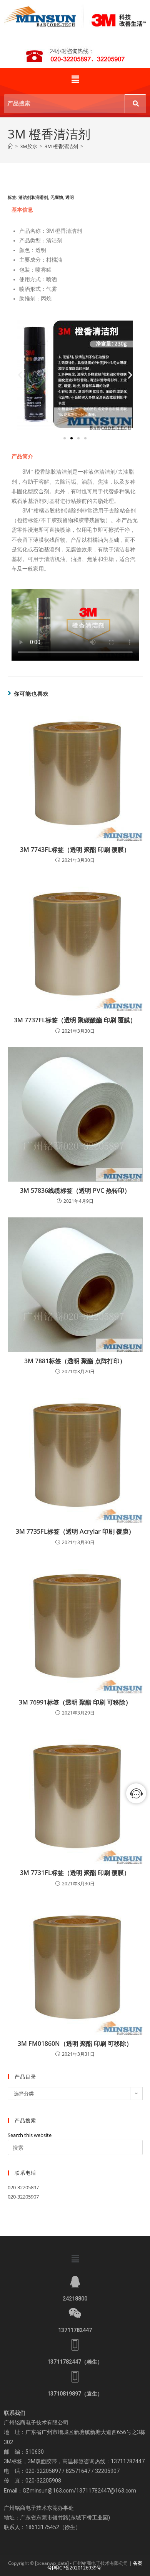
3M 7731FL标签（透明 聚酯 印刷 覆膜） (75, 1873)
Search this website (30, 2135)
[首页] (10, 146)
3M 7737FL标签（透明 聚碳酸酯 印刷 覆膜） (75, 1020)
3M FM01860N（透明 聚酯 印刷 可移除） (75, 2043)
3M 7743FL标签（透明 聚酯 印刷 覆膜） (75, 850)
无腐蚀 (57, 197)
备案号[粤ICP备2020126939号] (95, 2565)
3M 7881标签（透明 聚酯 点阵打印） (75, 1361)
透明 (70, 197)
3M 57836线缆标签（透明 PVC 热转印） (75, 1190)
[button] (75, 79)
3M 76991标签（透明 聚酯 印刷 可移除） (75, 1702)
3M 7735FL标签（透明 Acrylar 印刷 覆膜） (75, 1531)
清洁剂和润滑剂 (33, 197)
